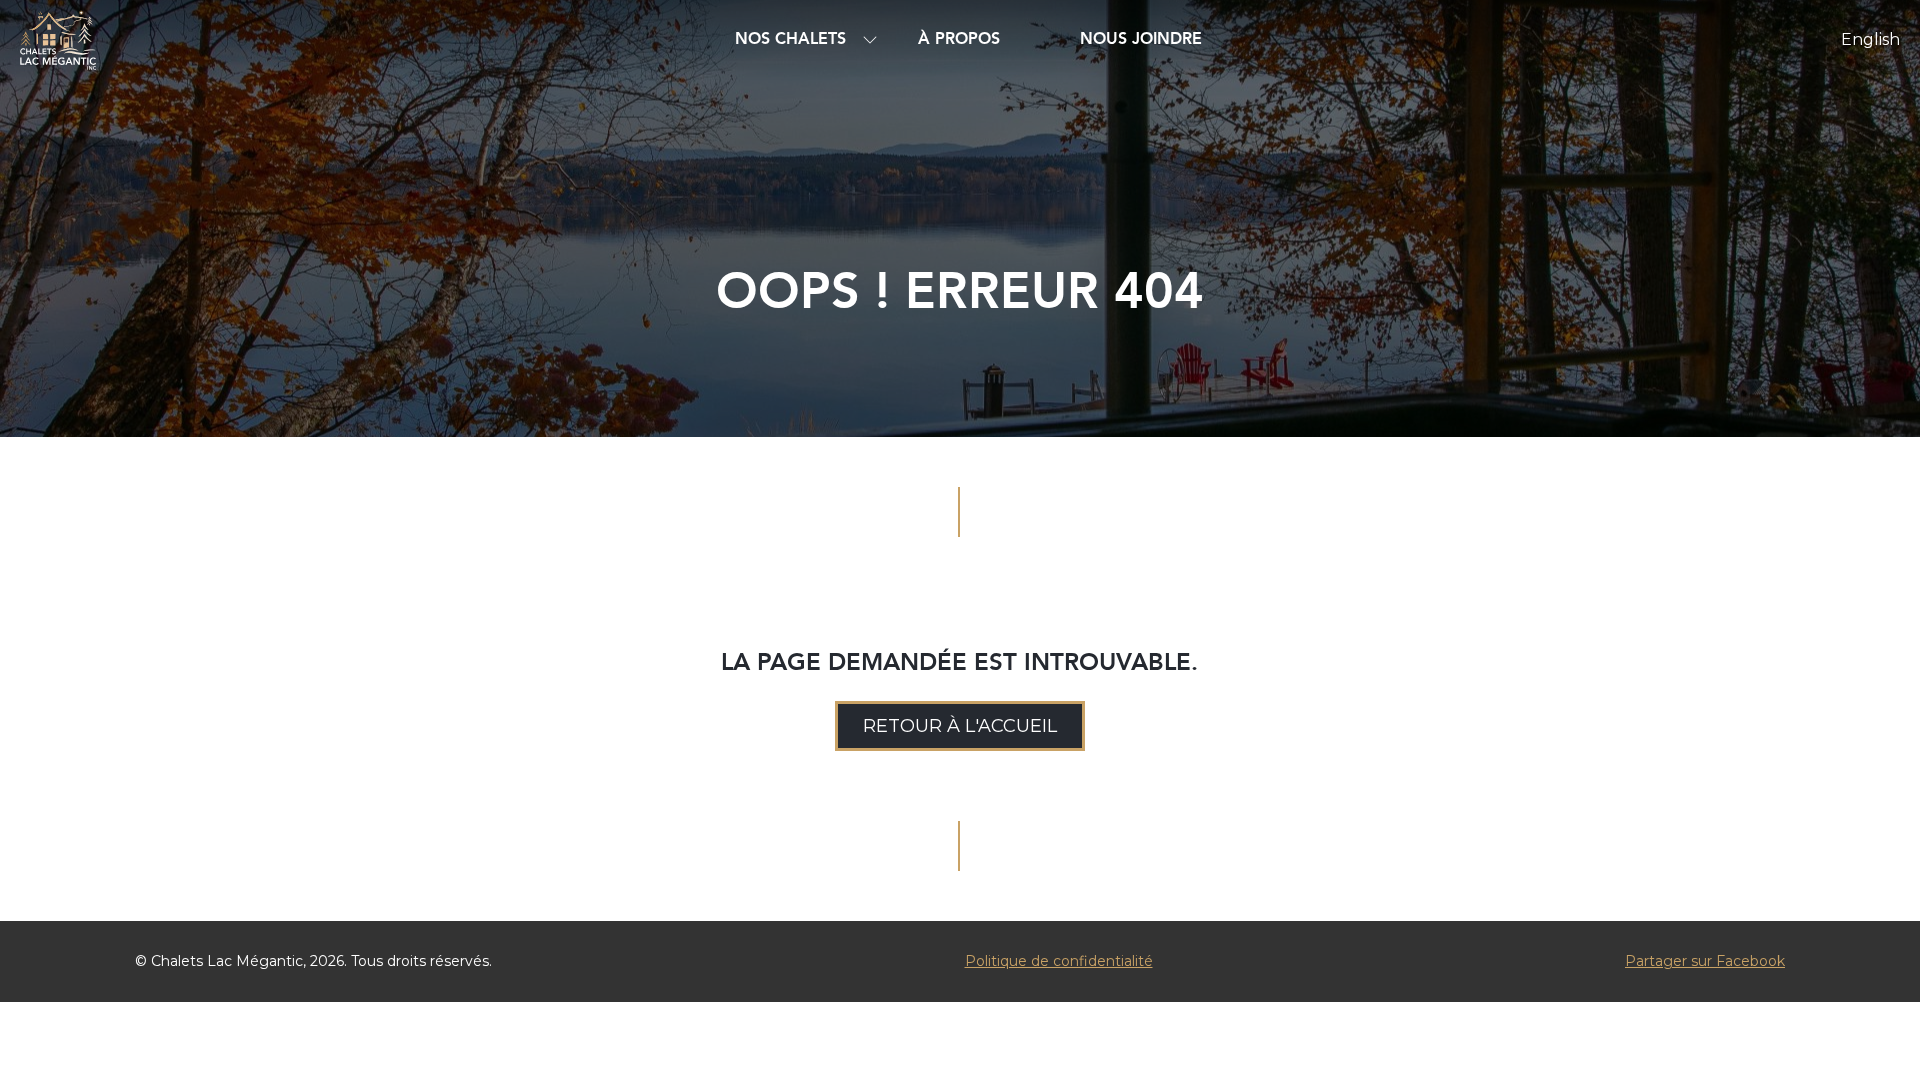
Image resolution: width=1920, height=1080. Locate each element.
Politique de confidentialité (1059, 961)
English (1870, 39)
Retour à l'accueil (960, 726)
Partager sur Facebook (1705, 961)
